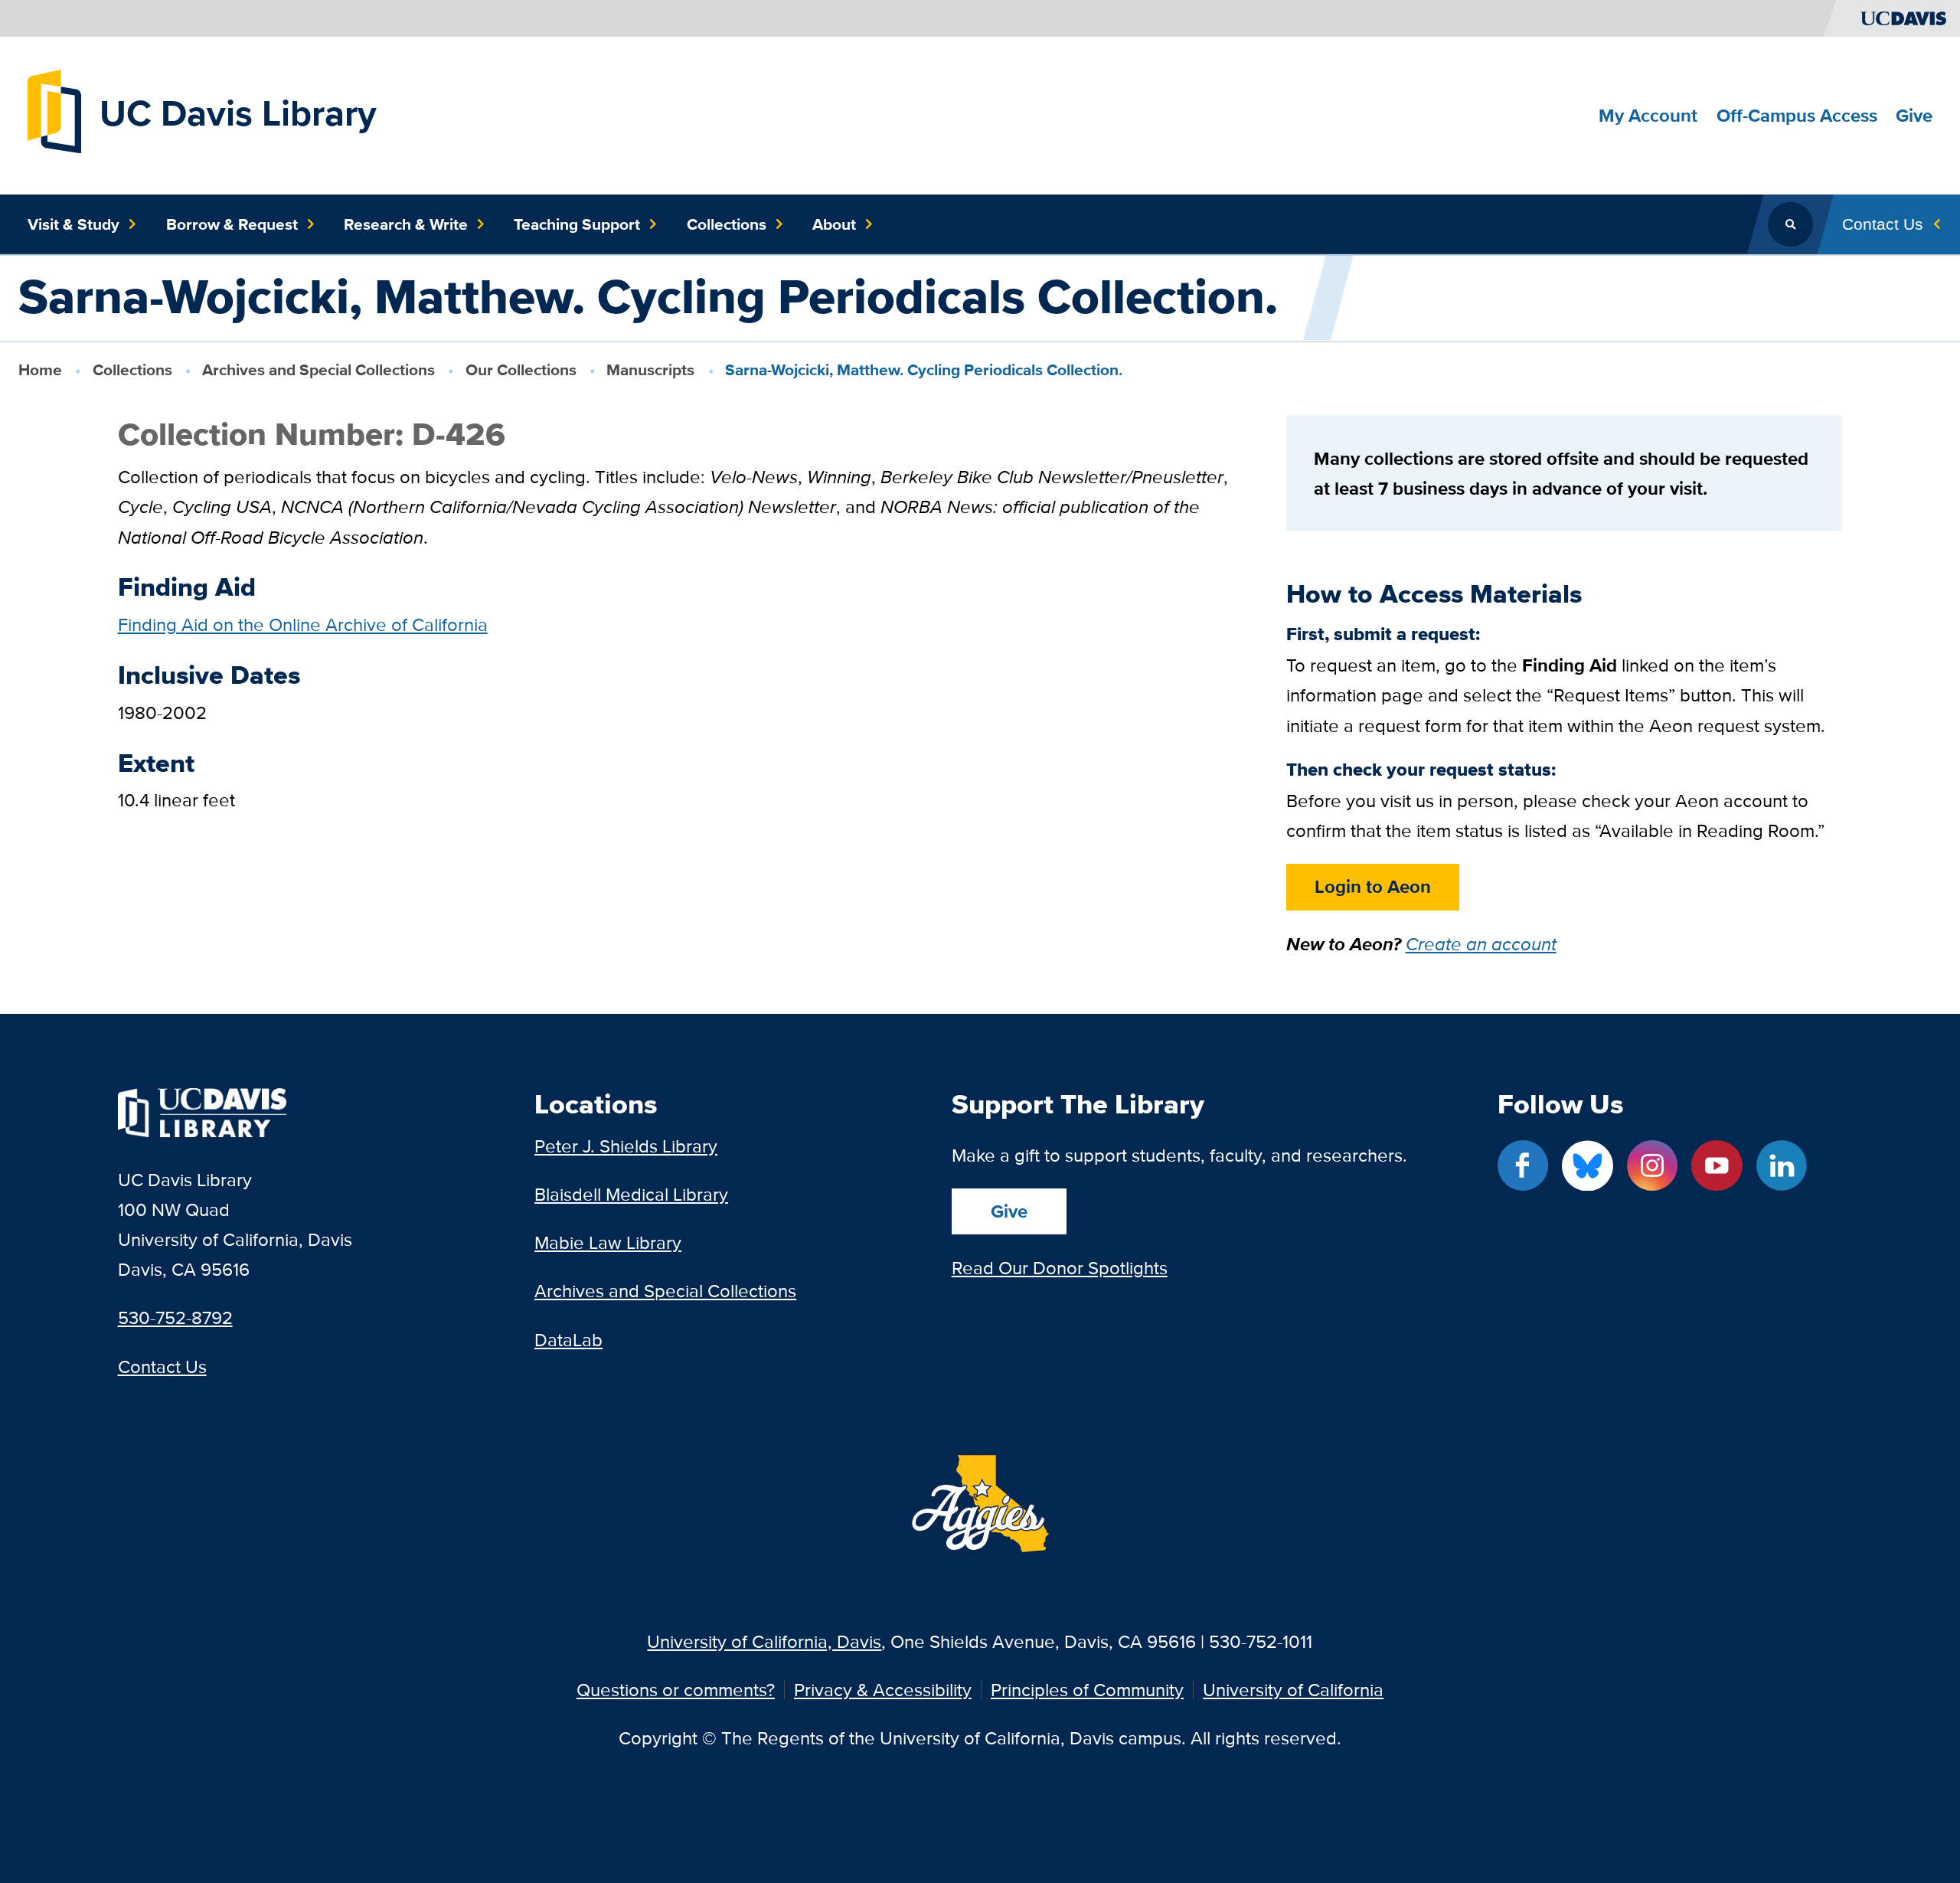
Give (1009, 1211)
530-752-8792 (175, 1317)
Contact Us (162, 1366)
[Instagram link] (1652, 1165)
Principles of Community (1087, 1690)
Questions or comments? (676, 1690)
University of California (1293, 1690)
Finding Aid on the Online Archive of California (303, 624)
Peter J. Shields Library (626, 1146)
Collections (132, 369)
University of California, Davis (764, 1641)
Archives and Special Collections (318, 369)
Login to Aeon (1373, 886)
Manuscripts (650, 369)
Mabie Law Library (608, 1242)
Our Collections (521, 369)
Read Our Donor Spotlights (1060, 1268)
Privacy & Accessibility (883, 1690)
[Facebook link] (1523, 1165)
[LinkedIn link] (1782, 1165)
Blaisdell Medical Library (631, 1194)
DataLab (568, 1340)
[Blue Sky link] (1587, 1165)
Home (40, 369)
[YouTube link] (1717, 1165)
